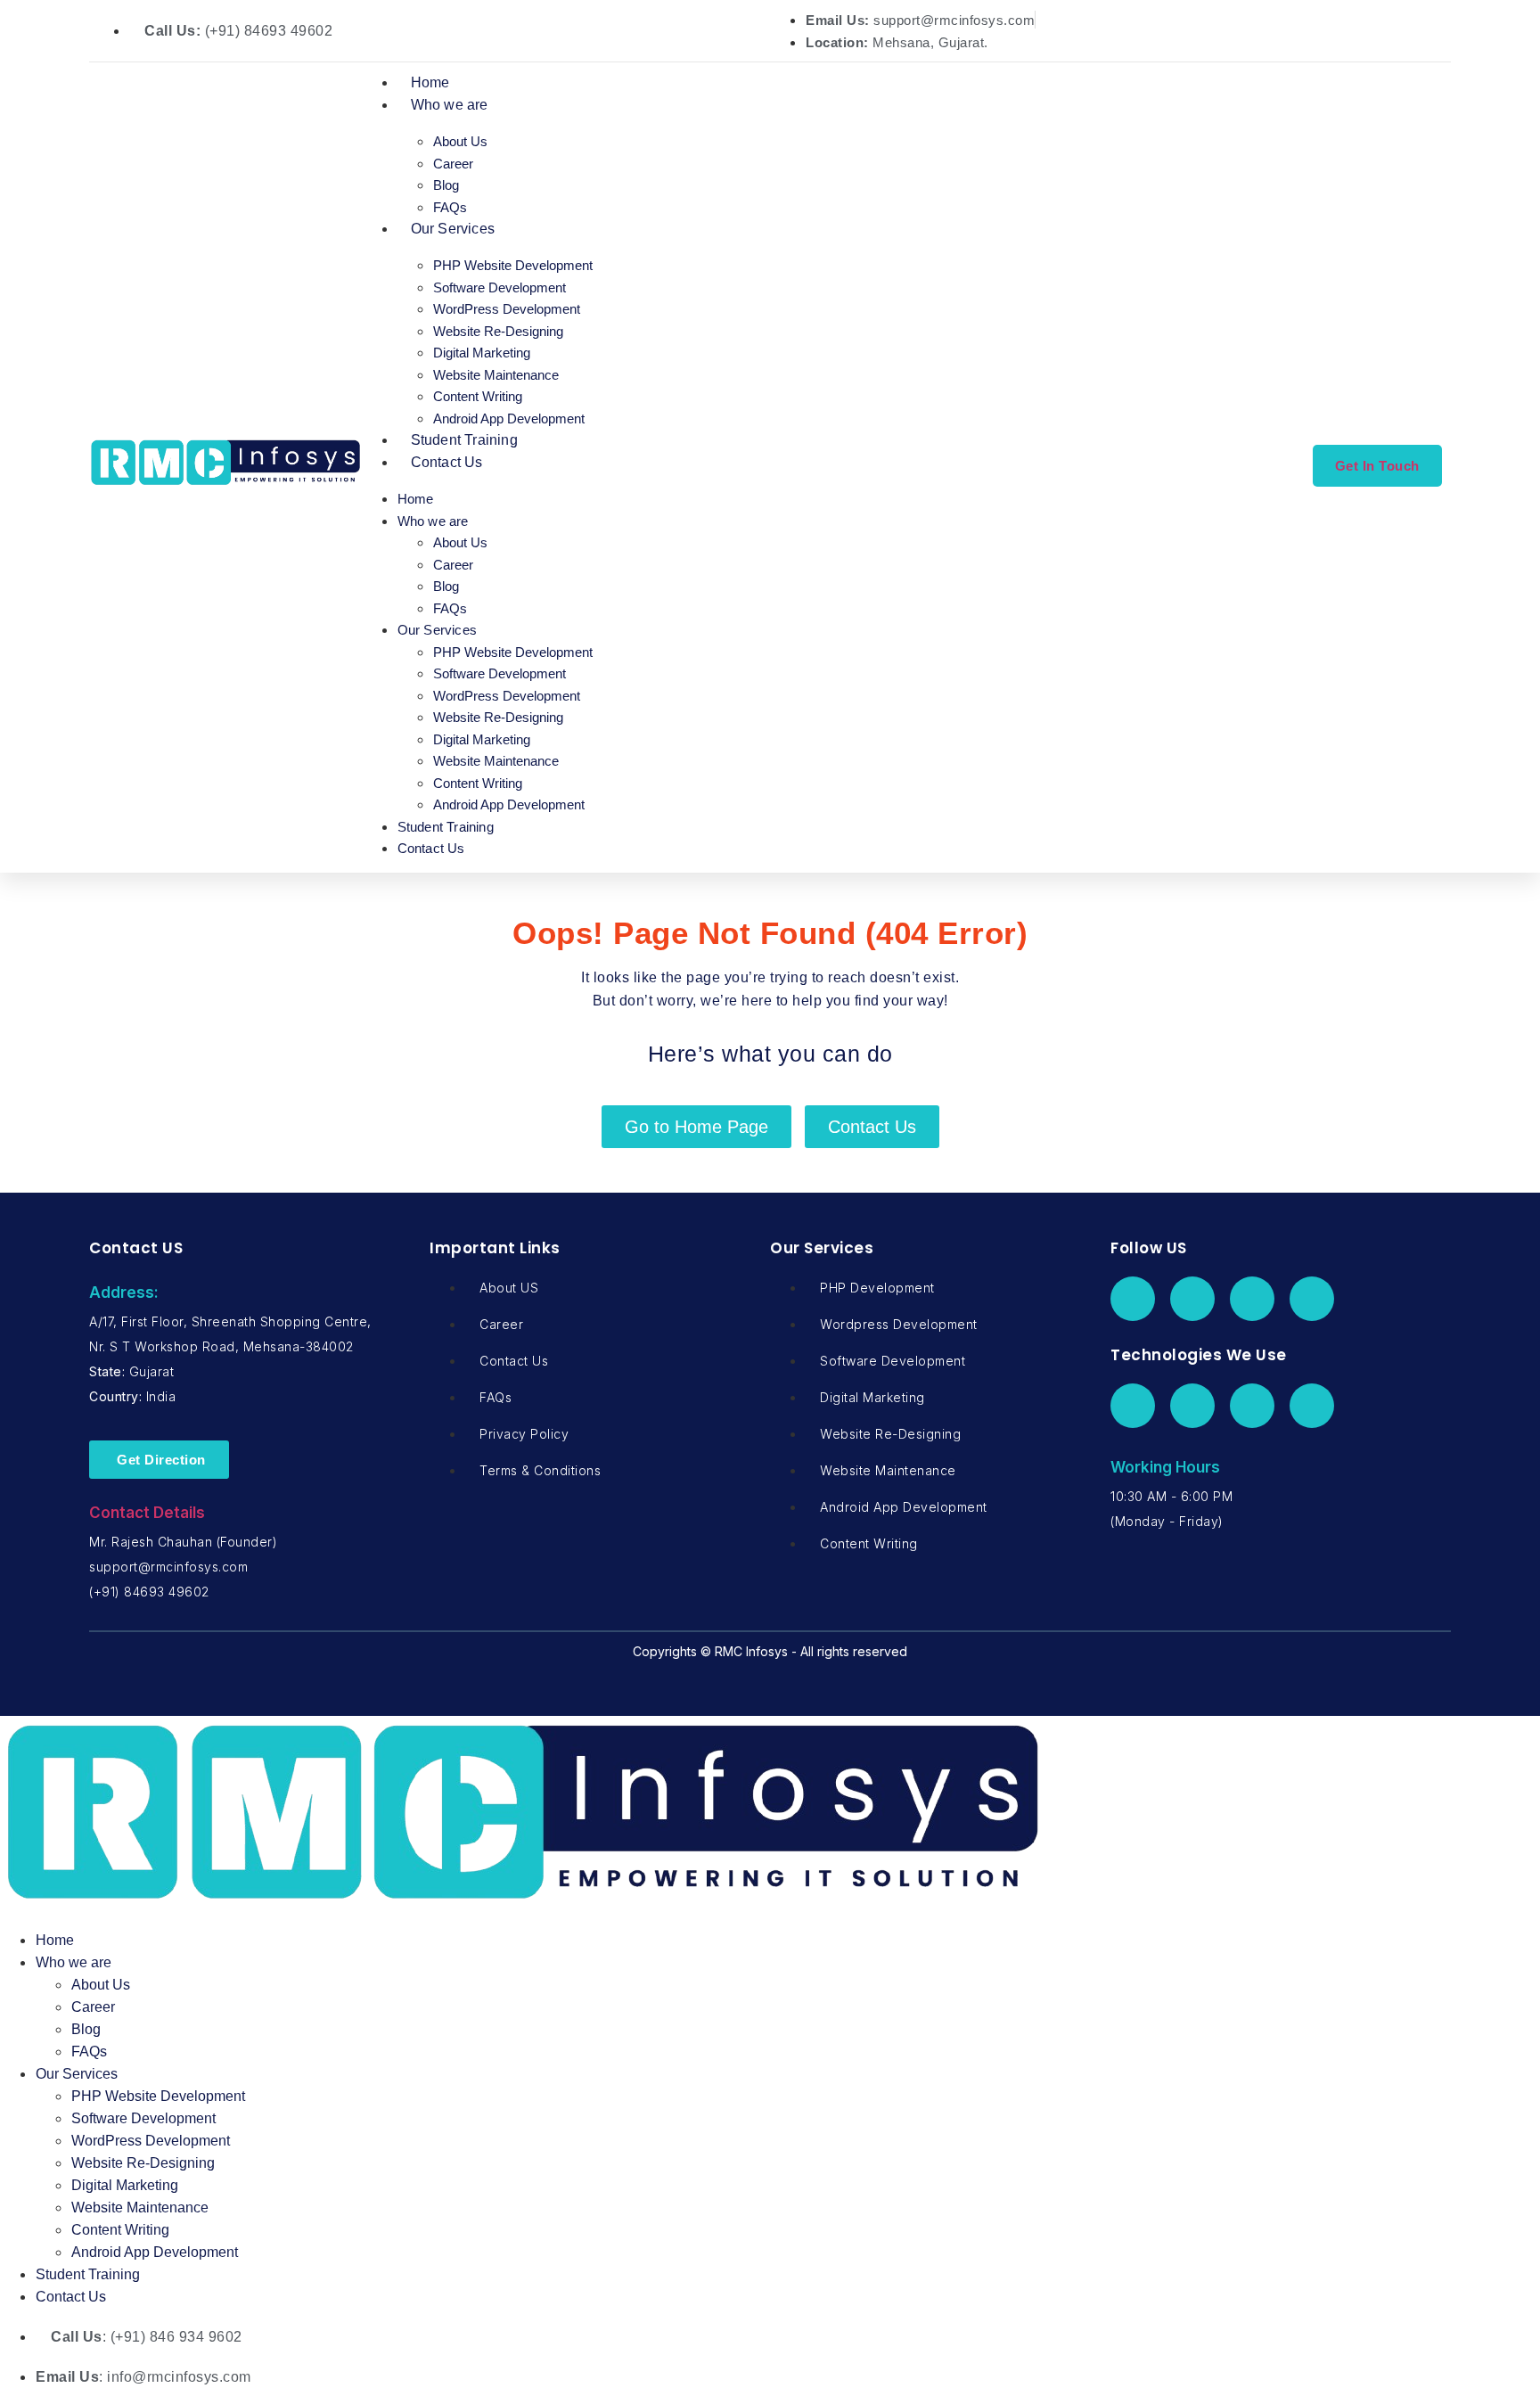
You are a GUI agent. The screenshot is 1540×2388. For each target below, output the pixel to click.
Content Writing (478, 396)
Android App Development (509, 419)
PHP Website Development (513, 265)
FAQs (450, 207)
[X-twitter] (1192, 1299)
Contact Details (147, 1513)
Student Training (464, 440)
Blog (446, 185)
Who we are (450, 105)
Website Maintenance (496, 375)
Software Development (500, 287)
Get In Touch (1377, 466)
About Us (460, 141)
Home (430, 82)
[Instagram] (1312, 1299)
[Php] (1133, 1406)
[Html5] (1252, 1406)
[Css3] (1312, 1406)
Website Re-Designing (498, 331)
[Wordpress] (1192, 1406)
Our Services (453, 229)
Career (453, 164)
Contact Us (447, 462)
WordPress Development (507, 309)
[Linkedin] (1252, 1299)
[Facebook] (1133, 1299)
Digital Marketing (482, 353)
